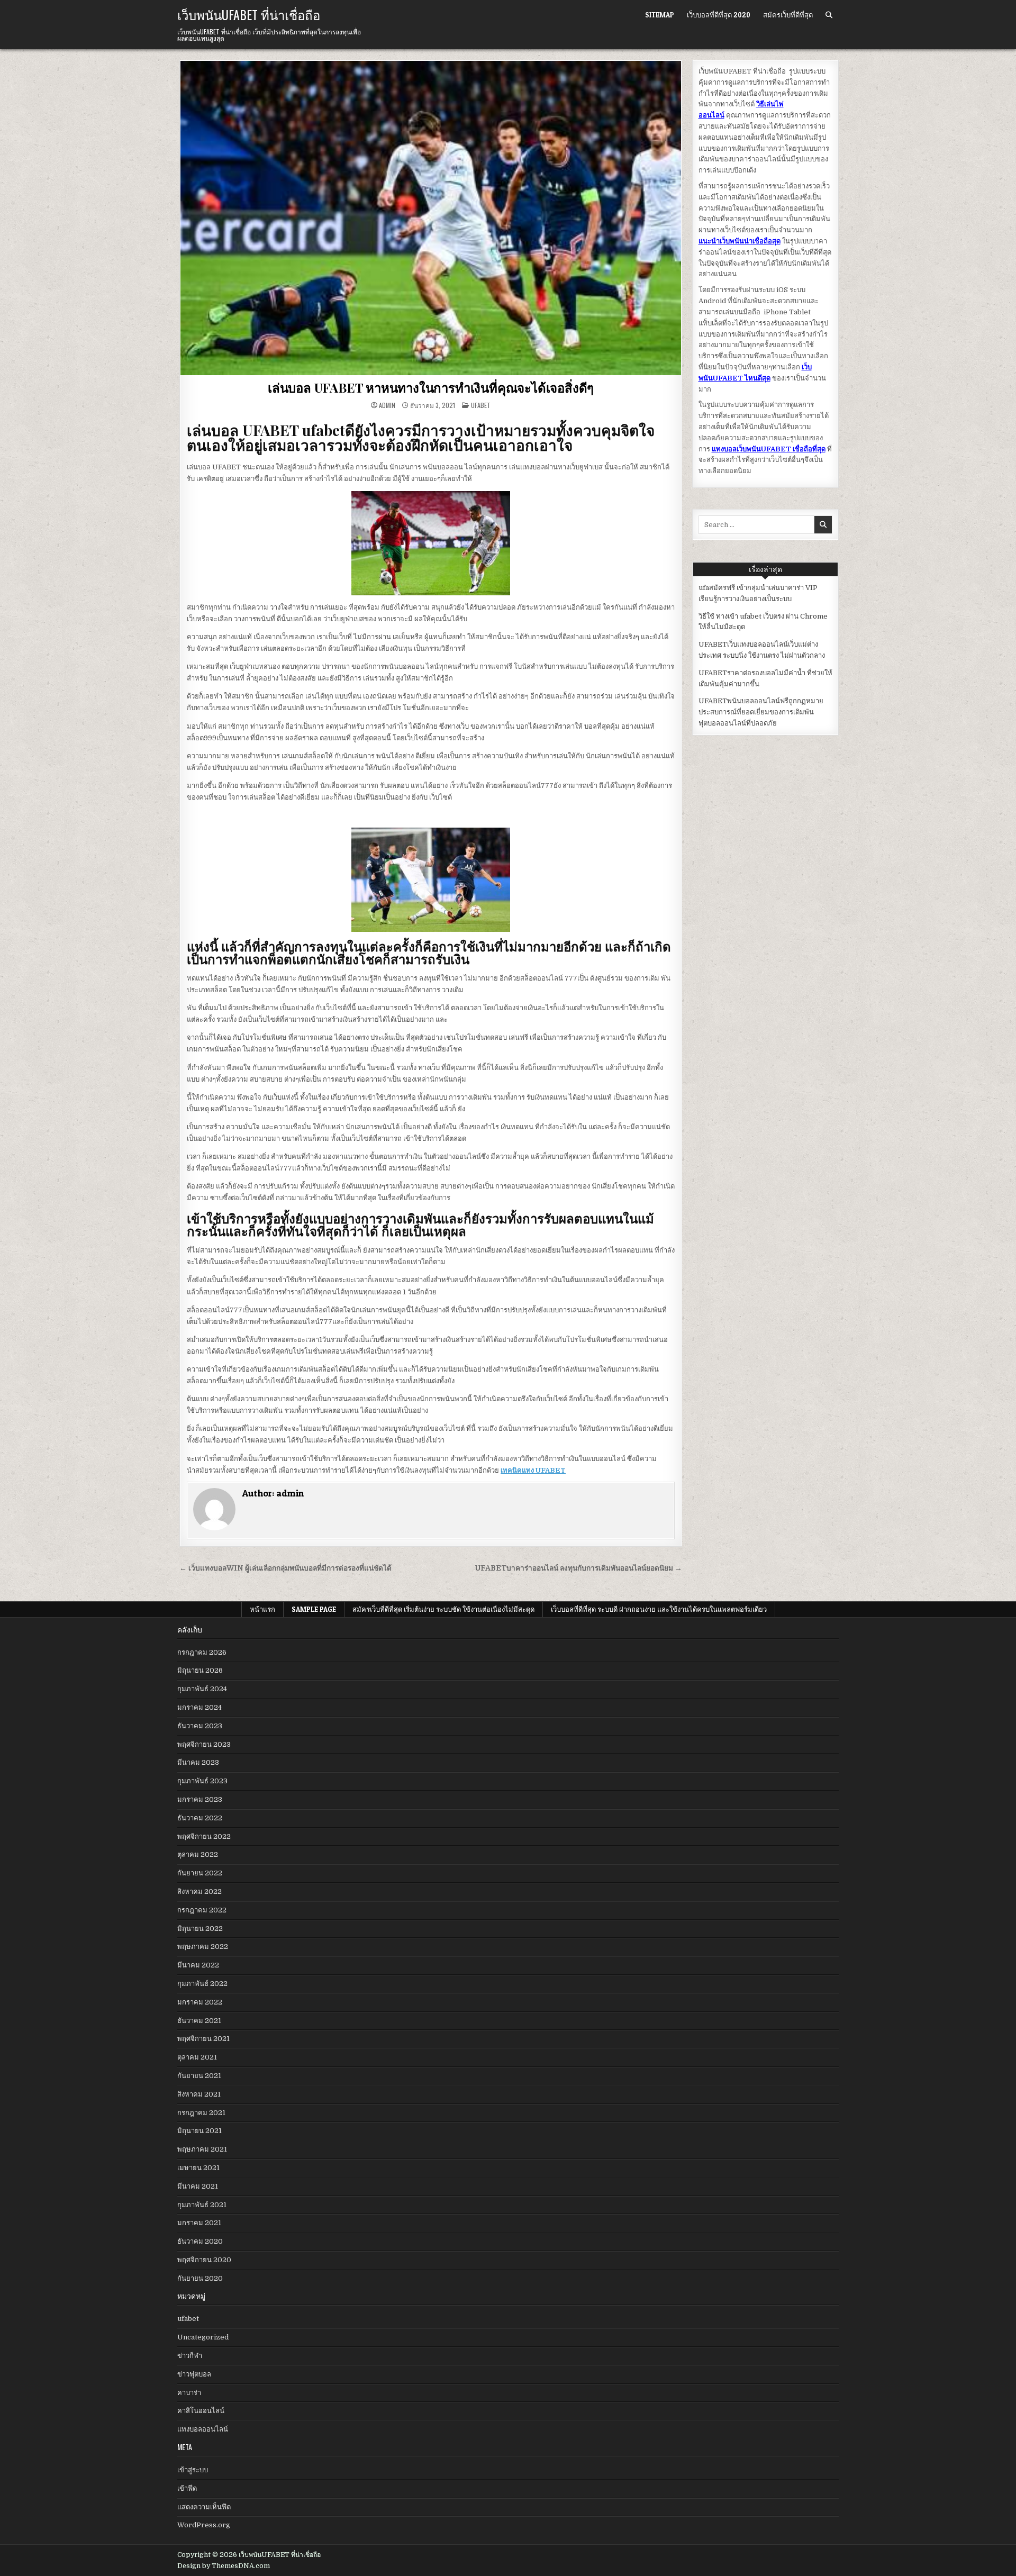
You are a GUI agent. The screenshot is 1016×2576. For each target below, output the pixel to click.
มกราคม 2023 (200, 1799)
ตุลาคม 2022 (198, 1854)
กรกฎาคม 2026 (202, 1652)
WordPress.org (204, 2525)
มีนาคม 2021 (198, 2186)
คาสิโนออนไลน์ (201, 2411)
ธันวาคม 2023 (200, 1726)
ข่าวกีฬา (190, 2356)
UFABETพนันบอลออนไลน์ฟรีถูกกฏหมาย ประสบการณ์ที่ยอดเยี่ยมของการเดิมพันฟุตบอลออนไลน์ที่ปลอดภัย (761, 712)
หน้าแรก (262, 1609)
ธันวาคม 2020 (200, 2241)
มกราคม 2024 (199, 1707)
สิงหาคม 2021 (199, 2094)
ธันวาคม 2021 (199, 2021)
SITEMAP (660, 15)
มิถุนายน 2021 (199, 2131)
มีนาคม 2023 (198, 1762)
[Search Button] (829, 15)
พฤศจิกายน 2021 (203, 2039)
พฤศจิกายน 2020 (204, 2260)
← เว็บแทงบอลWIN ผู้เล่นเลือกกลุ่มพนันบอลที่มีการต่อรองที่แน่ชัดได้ (285, 1568)
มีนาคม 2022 (198, 1965)
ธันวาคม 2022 (200, 1818)
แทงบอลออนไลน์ (203, 2429)
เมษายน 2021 (198, 2168)
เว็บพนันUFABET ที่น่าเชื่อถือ (249, 14)
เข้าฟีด (187, 2488)
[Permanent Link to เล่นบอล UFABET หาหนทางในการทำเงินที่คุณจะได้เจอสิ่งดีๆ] (431, 218)
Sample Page (314, 1609)
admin (387, 405)
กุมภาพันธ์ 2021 (202, 2205)
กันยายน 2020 (200, 2278)
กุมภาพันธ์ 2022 (202, 1984)
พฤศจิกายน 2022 (204, 1836)
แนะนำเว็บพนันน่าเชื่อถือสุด (740, 241)
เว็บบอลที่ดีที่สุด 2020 (719, 15)
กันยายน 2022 (200, 1873)
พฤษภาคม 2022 (203, 1947)
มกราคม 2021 (199, 2223)
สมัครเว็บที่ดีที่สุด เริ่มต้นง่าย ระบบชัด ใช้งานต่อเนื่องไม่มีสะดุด (443, 1609)
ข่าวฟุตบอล (194, 2374)
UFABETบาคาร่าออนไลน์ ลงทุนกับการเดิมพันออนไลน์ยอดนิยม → (579, 1568)
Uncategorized (203, 2337)
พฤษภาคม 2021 (202, 2149)
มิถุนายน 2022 (200, 1929)
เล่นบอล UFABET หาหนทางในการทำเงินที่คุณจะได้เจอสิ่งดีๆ (431, 387)
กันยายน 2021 (199, 2076)
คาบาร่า (189, 2393)
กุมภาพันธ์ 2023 (202, 1781)
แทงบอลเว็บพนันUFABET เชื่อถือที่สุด (769, 449)
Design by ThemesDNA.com (224, 2566)
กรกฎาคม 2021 (201, 2113)
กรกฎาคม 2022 (202, 1910)
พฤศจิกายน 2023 (204, 1744)
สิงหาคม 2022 (199, 1892)
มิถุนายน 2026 (200, 1670)
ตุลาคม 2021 (197, 2057)
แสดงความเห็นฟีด (204, 2507)
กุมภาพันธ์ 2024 (202, 1689)
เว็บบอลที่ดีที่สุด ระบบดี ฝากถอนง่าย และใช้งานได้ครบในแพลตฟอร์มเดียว (659, 1609)
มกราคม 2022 (200, 2002)
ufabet (481, 405)
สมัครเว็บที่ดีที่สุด (788, 15)
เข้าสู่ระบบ (193, 2470)
